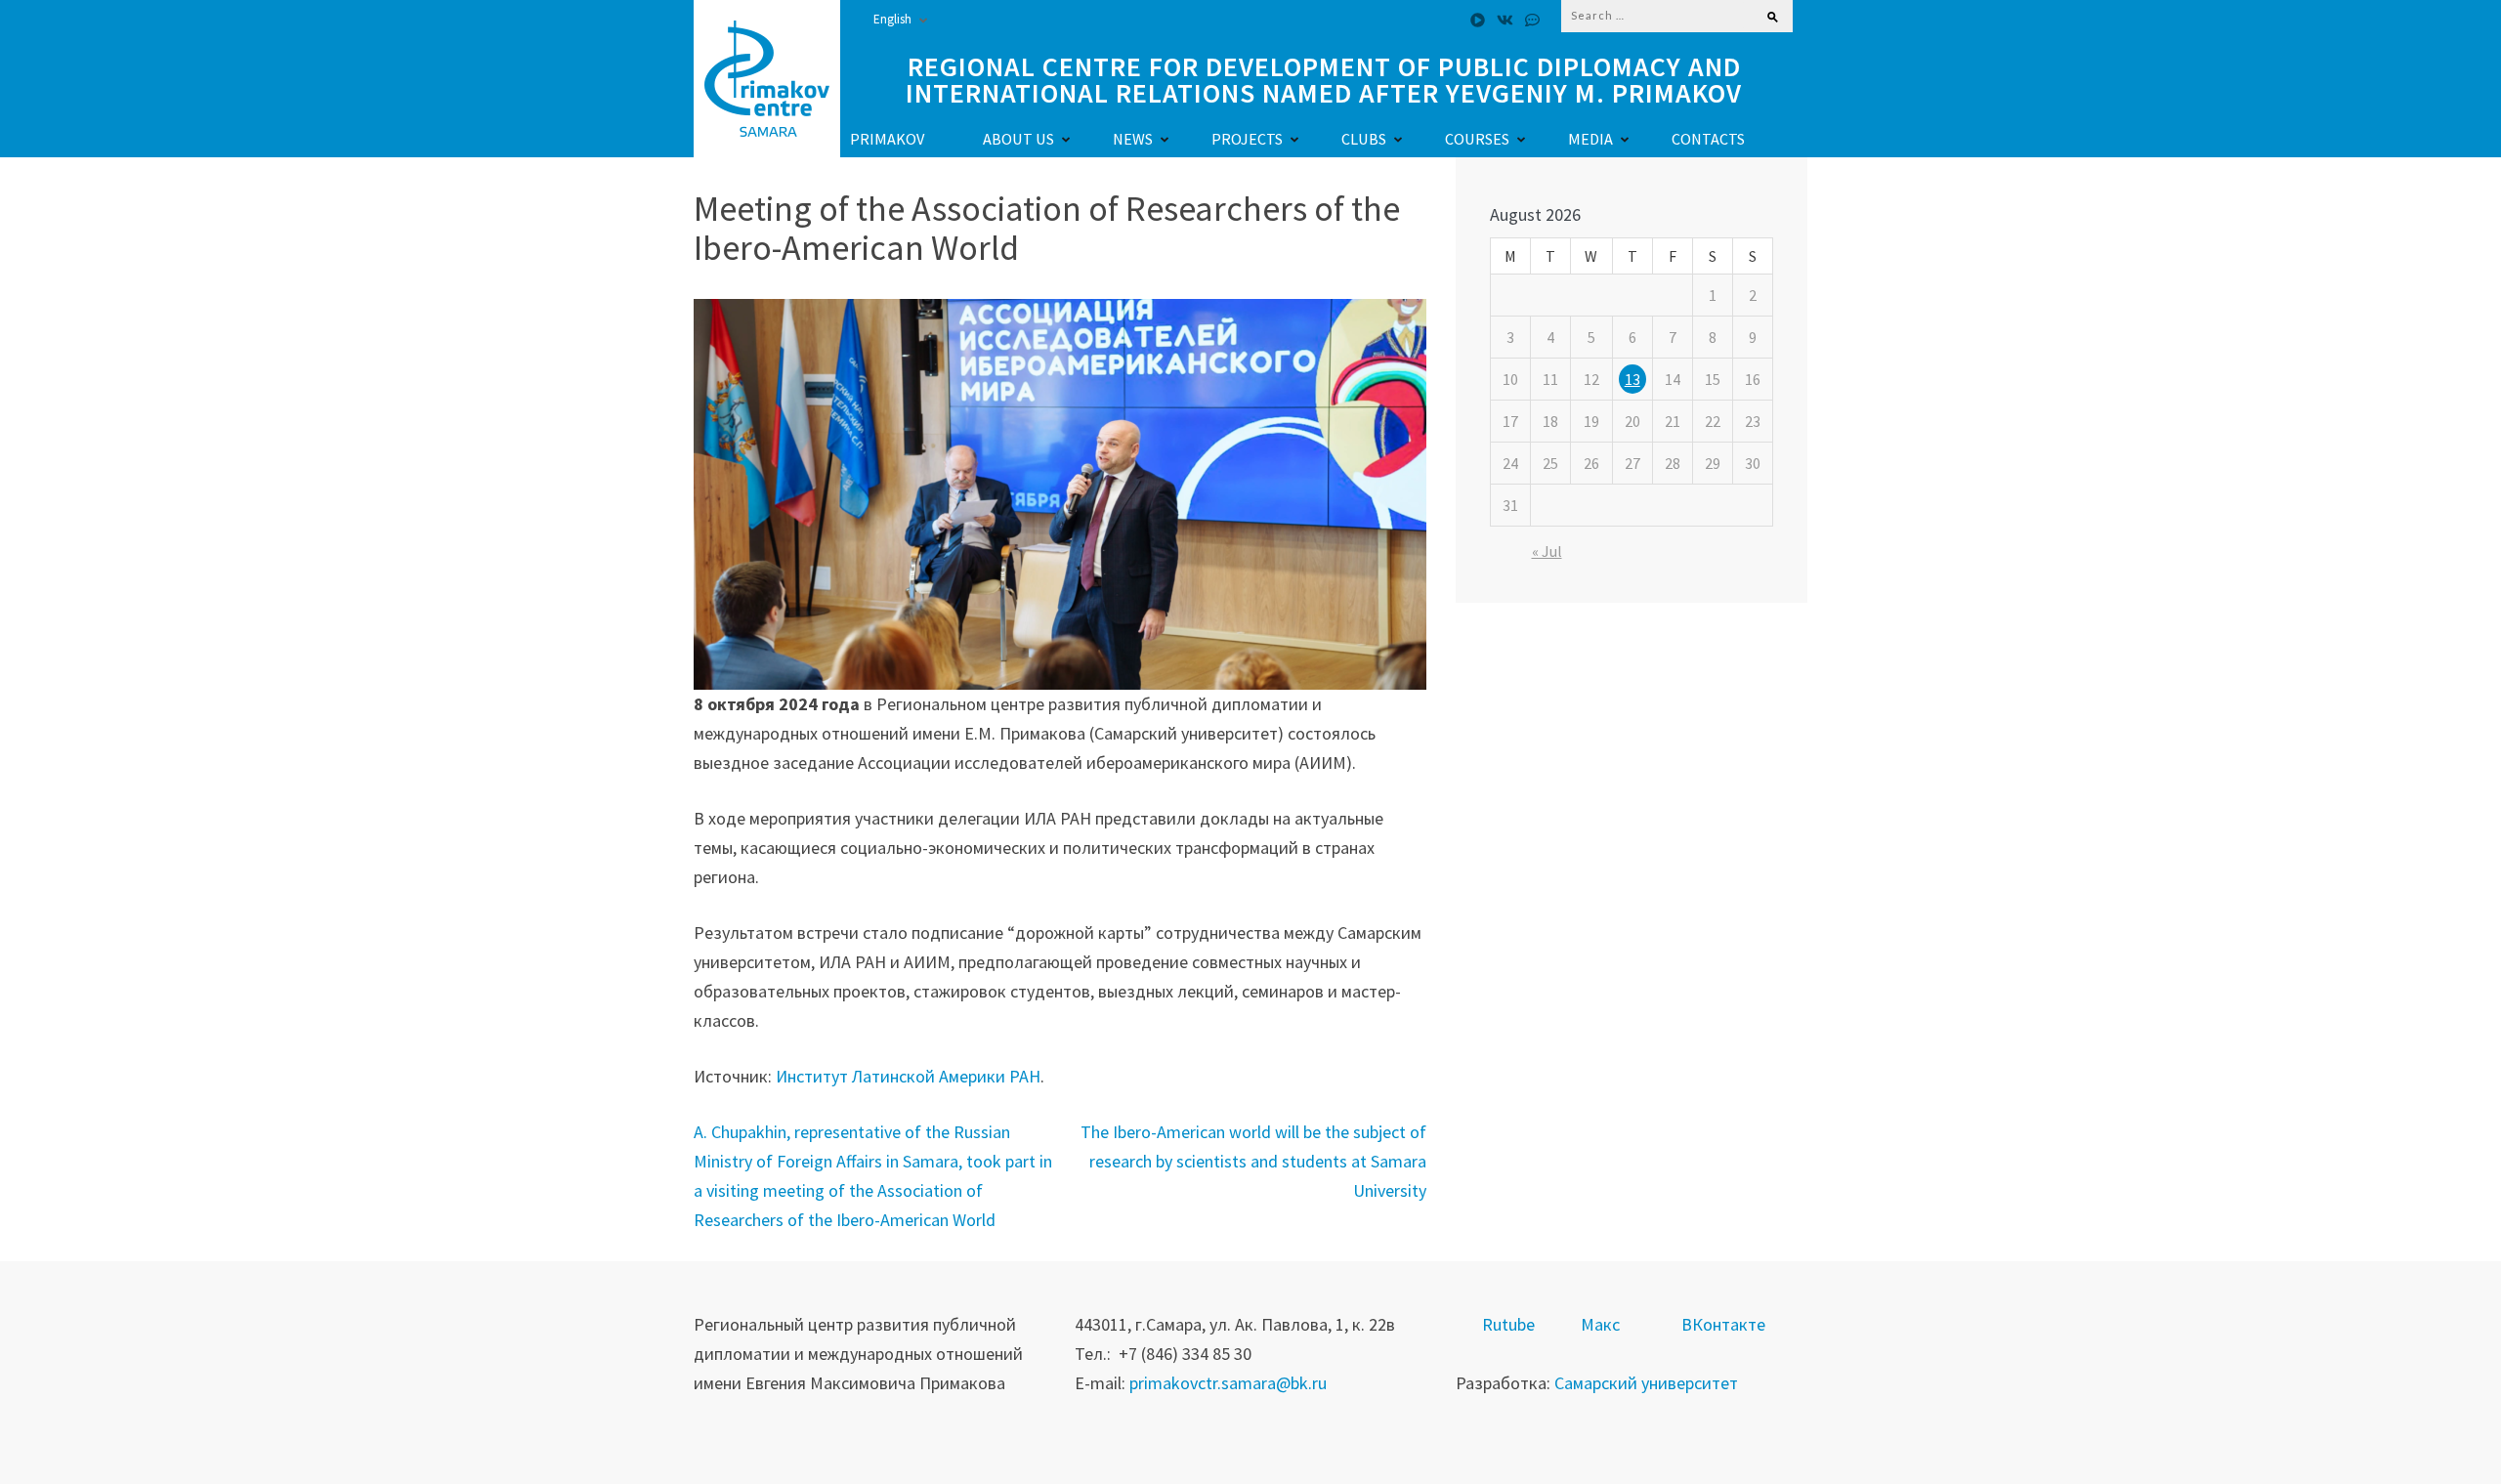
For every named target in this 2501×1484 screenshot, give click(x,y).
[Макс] (1532, 20)
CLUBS (1364, 139)
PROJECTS (1247, 139)
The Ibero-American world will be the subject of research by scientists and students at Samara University (1253, 1161)
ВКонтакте (1723, 1324)
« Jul (1547, 551)
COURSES (1477, 139)
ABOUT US (1018, 139)
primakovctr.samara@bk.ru (1228, 1383)
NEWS (1133, 139)
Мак (1596, 1324)
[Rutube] (1478, 20)
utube (1514, 1324)
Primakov (887, 139)
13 (1632, 379)
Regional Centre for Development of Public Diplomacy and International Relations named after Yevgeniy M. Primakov (1324, 80)
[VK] (1505, 20)
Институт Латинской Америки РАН (908, 1076)
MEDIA (1590, 139)
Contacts (1708, 139)
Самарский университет (1646, 1383)
